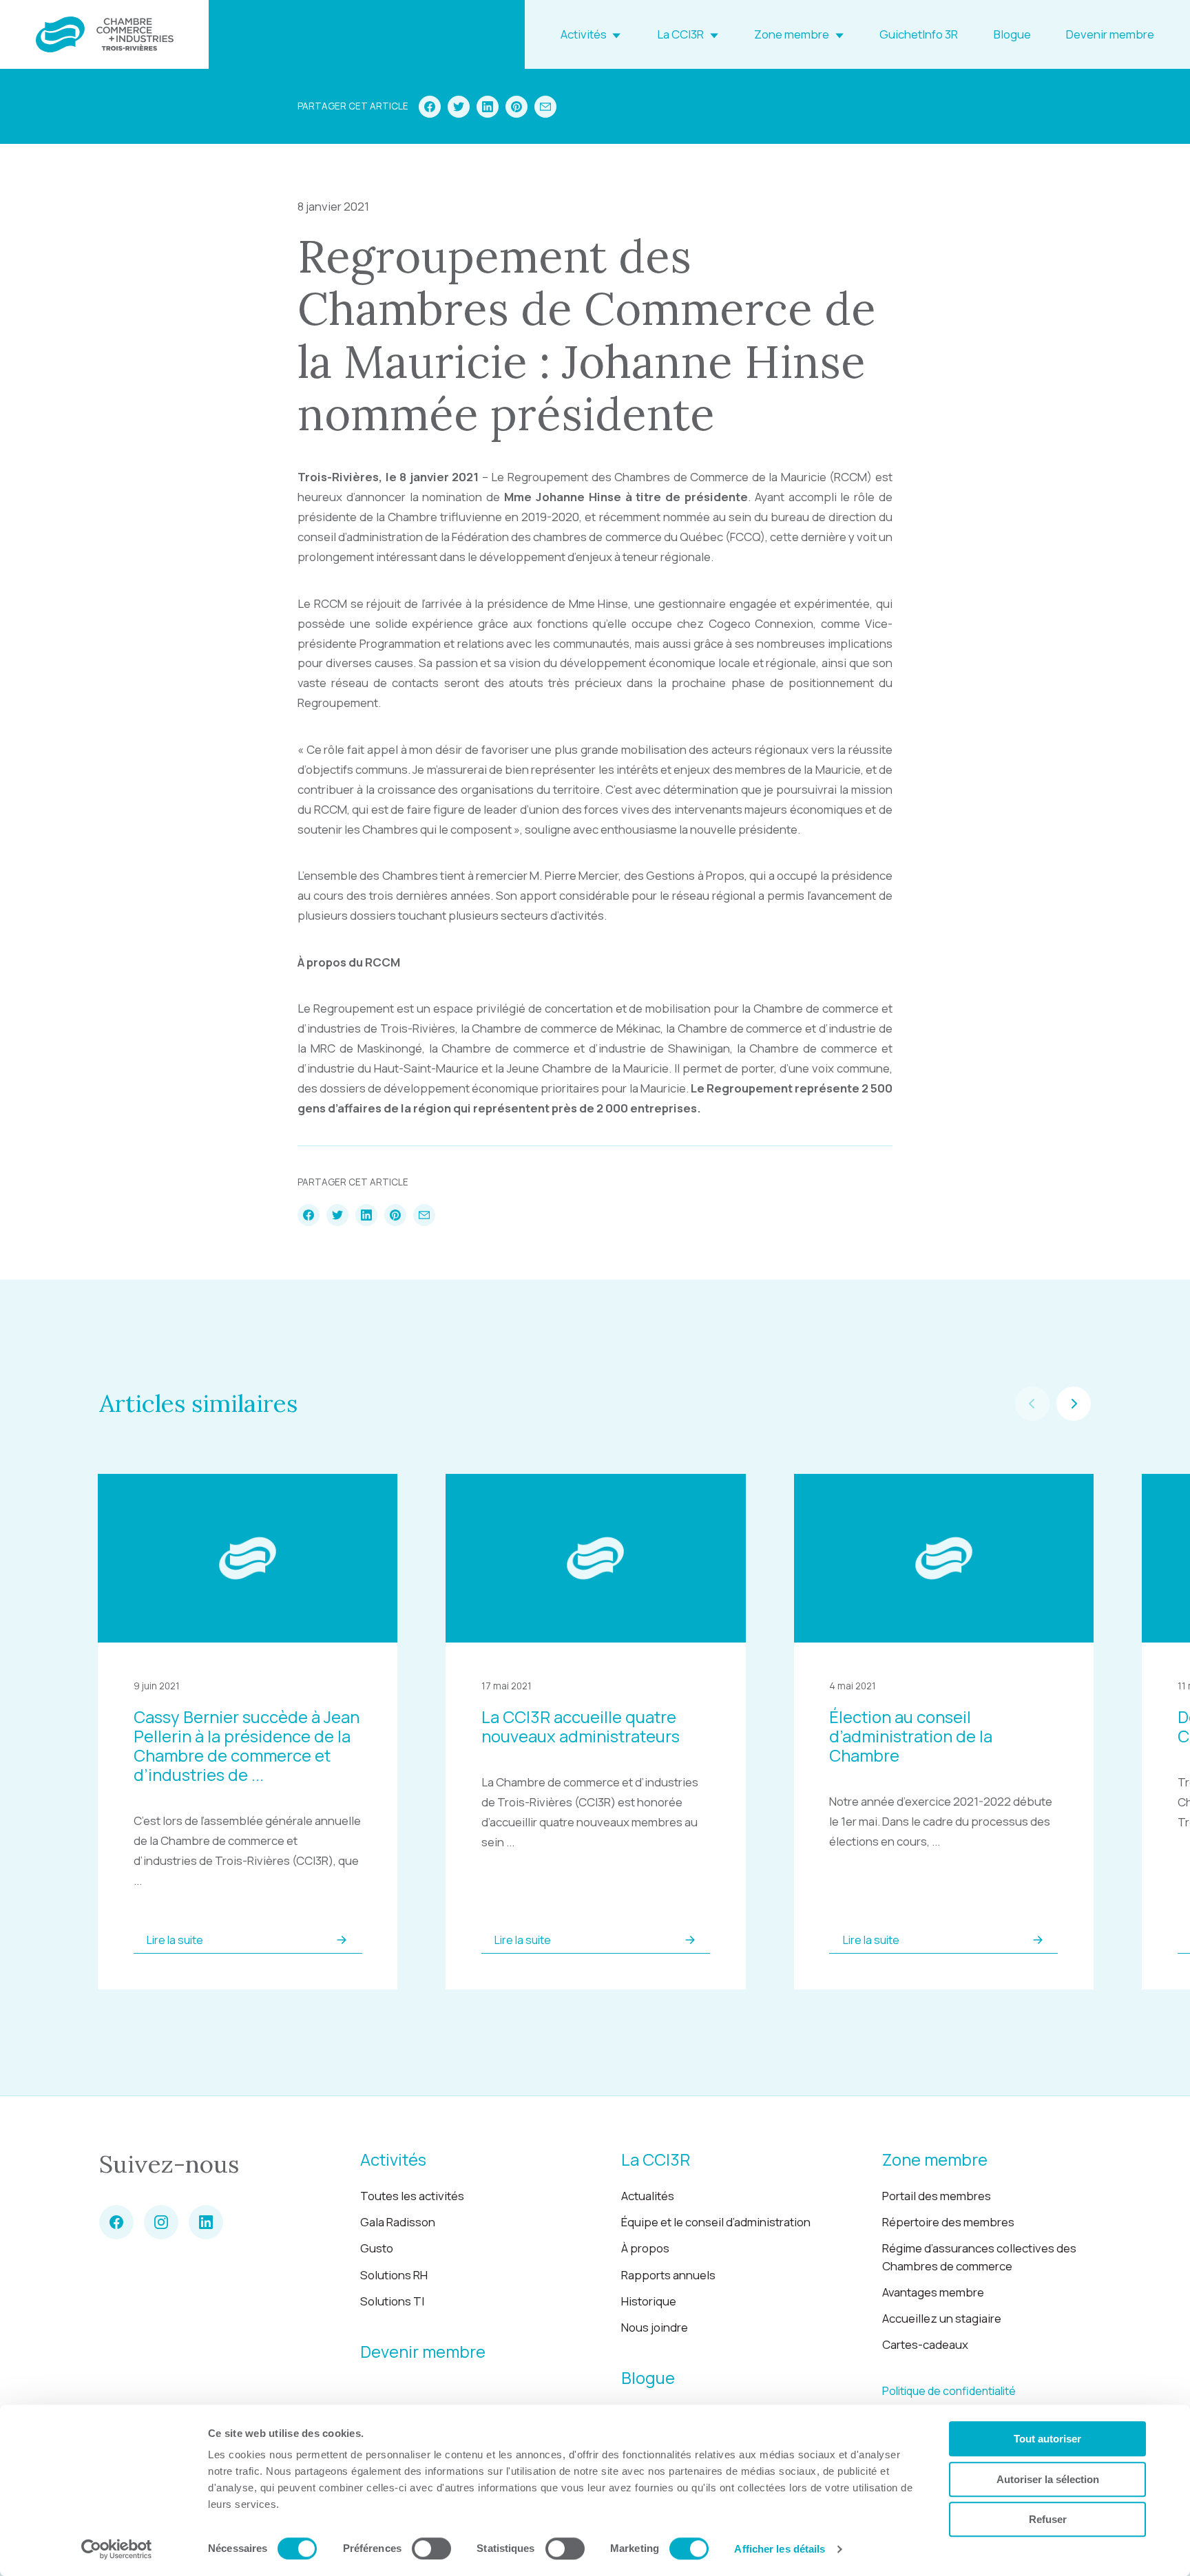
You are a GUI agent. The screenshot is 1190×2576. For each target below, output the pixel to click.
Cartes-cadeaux (925, 2344)
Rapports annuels (668, 2275)
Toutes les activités (412, 2196)
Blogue (1012, 34)
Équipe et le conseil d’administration (716, 2222)
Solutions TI (392, 2301)
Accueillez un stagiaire (942, 2318)
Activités (584, 34)
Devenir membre (1110, 34)
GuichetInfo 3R (919, 34)
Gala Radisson (398, 2222)
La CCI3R (680, 34)
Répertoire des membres (948, 2222)
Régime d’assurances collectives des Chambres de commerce (979, 2257)
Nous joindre (655, 2327)
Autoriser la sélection (1048, 2479)
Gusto (377, 2248)
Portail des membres (937, 2196)
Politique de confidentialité (949, 2391)
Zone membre (792, 34)
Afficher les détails (780, 2549)
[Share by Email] (545, 107)
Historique (649, 2301)
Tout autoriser (1047, 2439)
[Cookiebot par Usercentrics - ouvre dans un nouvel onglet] (117, 2549)
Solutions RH (394, 2275)
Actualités (648, 2196)
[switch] (431, 2548)
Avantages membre (933, 2292)
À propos (645, 2248)
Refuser (1048, 2519)
